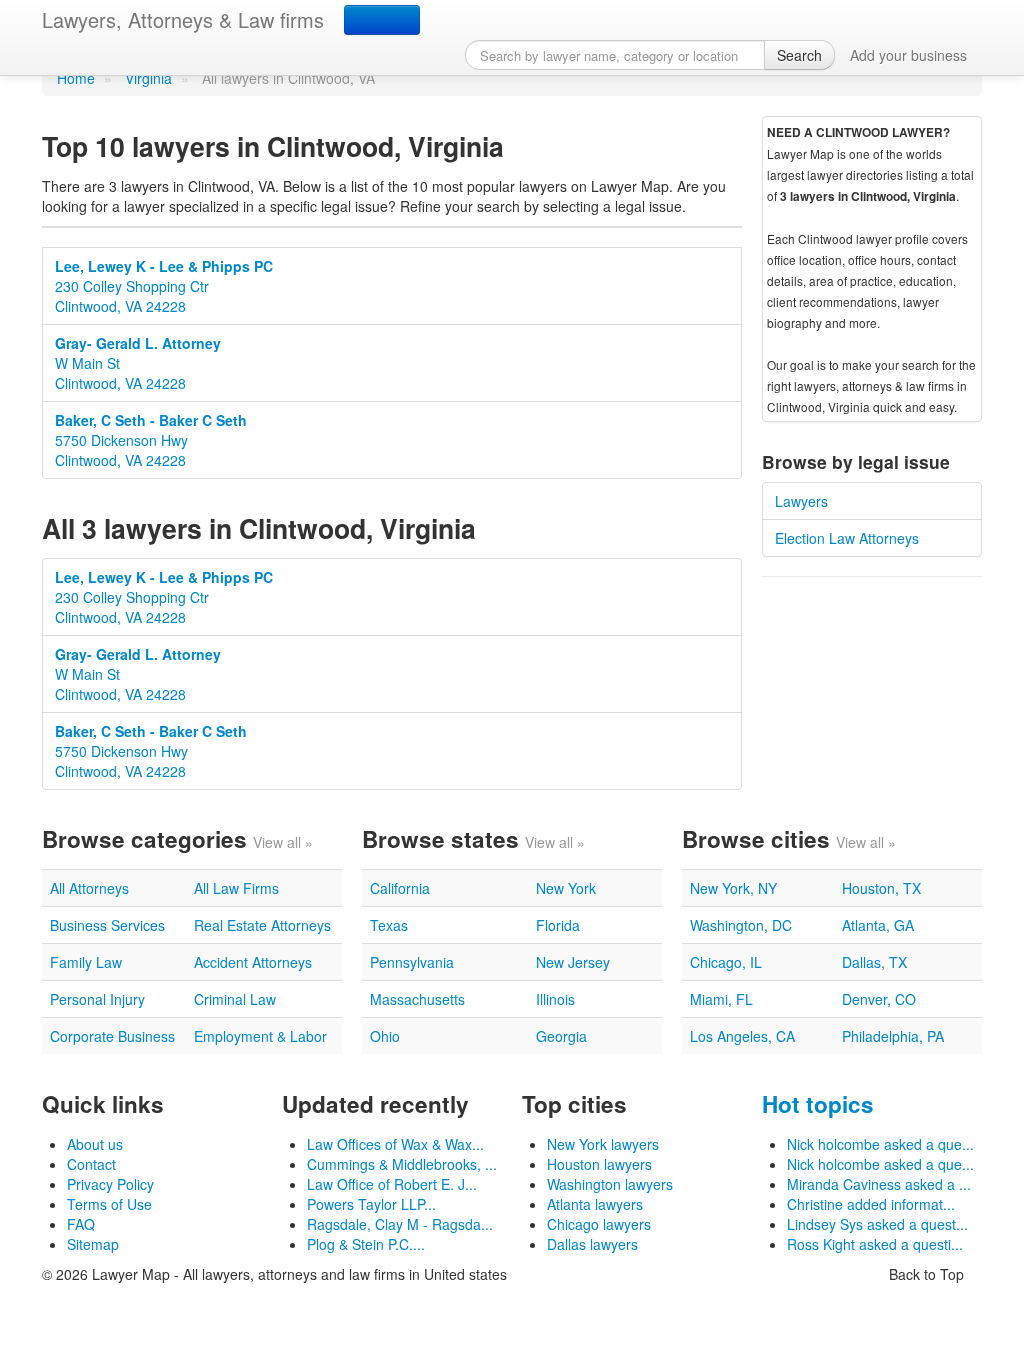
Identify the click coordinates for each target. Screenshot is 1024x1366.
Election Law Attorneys (847, 538)
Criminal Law (235, 999)
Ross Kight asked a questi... (875, 1244)
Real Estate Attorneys (262, 925)
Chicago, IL (726, 962)
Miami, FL (721, 999)
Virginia (148, 78)
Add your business (908, 55)
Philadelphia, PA (893, 1036)
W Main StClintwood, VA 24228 (138, 363)
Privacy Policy (110, 1184)
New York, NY (733, 888)
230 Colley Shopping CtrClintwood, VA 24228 (164, 286)
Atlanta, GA (878, 925)
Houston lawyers (599, 1164)
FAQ (81, 1224)
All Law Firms (236, 888)
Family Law (86, 962)
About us (95, 1144)
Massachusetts (417, 999)
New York (566, 888)
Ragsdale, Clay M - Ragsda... (400, 1224)
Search (799, 55)
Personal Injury (97, 999)
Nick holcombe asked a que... (880, 1144)
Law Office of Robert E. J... (392, 1184)
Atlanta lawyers (595, 1204)
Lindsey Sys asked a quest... (877, 1224)
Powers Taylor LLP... (371, 1204)
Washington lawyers (610, 1184)
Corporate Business (112, 1036)
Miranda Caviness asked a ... (879, 1184)
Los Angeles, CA (742, 1036)
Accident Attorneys (253, 962)
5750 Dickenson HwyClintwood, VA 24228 (151, 440)
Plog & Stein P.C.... (366, 1244)
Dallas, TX (874, 962)
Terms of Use (109, 1204)
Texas (389, 925)
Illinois (555, 999)
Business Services (107, 925)
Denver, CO (879, 999)
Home (76, 78)
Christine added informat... (871, 1204)
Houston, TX (881, 888)
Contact (91, 1164)
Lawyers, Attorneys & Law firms (183, 19)
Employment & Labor (260, 1036)
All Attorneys (89, 888)
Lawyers (801, 501)
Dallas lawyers (592, 1244)
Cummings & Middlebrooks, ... (402, 1164)
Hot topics (818, 1104)
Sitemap (93, 1244)
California (400, 888)
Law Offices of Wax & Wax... (395, 1144)
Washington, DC (741, 925)
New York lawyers (603, 1144)
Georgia (561, 1036)
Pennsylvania (412, 962)
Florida (558, 925)
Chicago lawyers (599, 1224)
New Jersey (573, 962)
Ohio (385, 1036)
